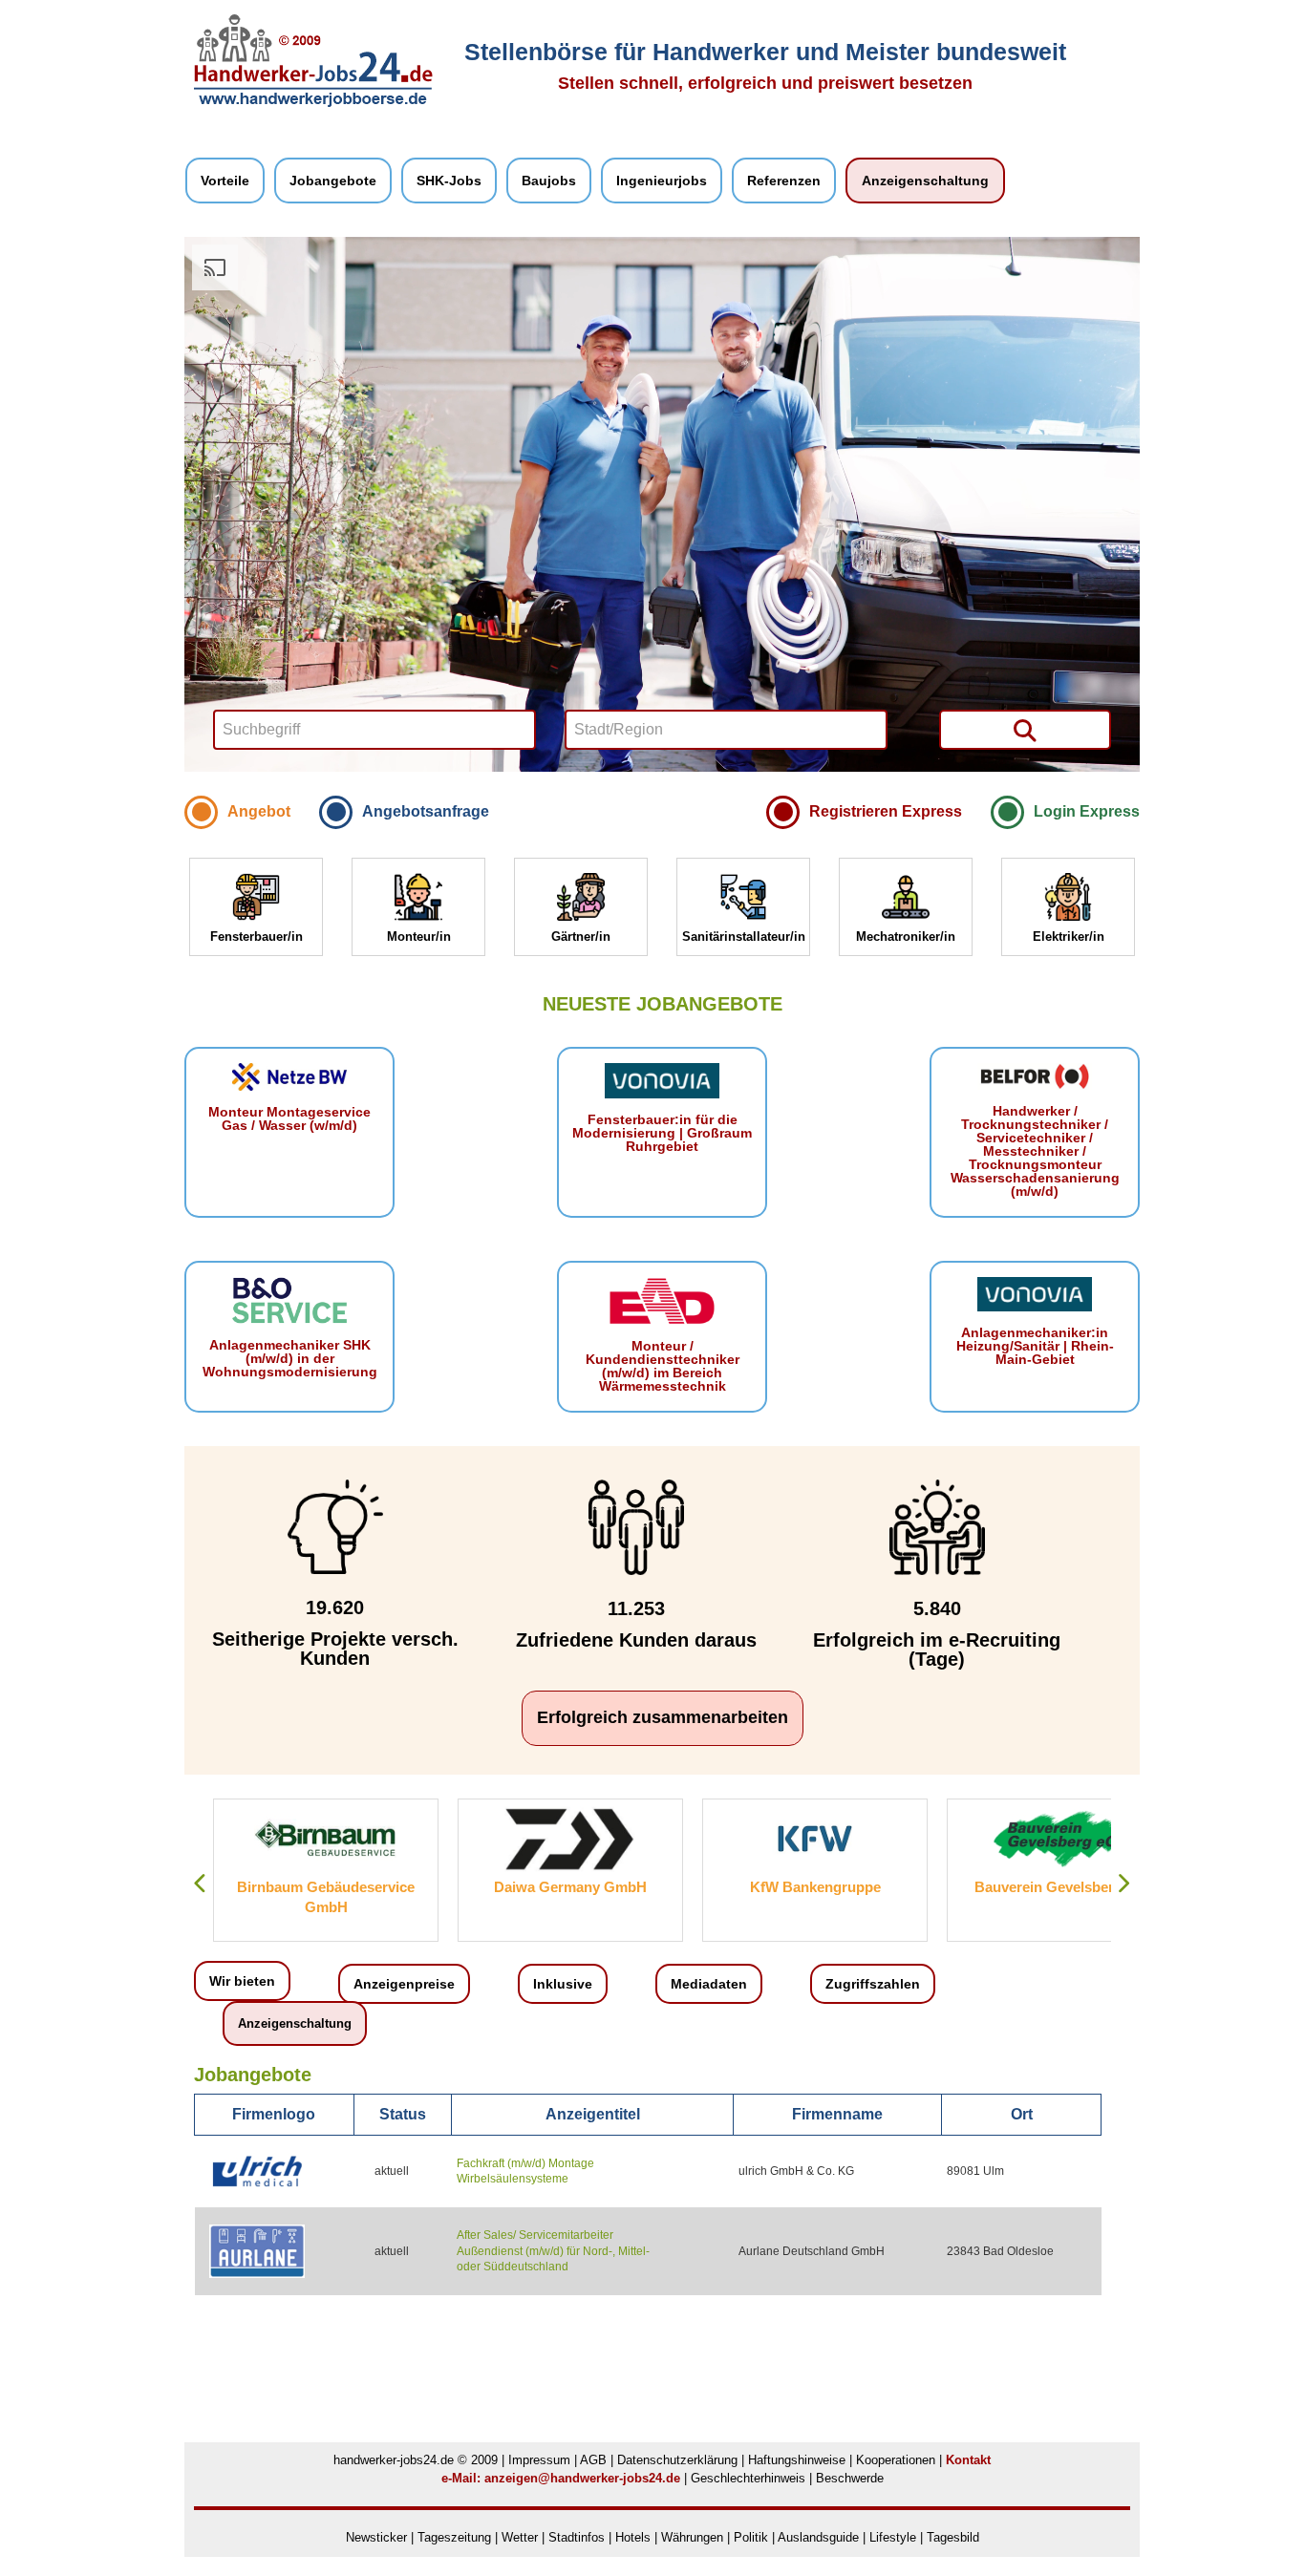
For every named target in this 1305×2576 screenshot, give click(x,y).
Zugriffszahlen (873, 1984)
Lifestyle (893, 2537)
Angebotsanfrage (426, 811)
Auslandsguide (818, 2537)
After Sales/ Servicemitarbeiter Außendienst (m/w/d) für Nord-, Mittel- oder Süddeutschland (553, 2251)
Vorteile (225, 181)
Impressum (539, 2460)
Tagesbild (953, 2537)
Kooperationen (896, 2460)
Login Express (1087, 811)
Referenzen (784, 181)
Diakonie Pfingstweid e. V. (1066, 1887)
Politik (753, 2537)
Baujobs (549, 181)
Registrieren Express (886, 811)
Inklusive (563, 1984)
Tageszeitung (454, 2537)
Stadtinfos (577, 2537)
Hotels (633, 2537)
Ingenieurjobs (662, 181)
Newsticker (376, 2537)
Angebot (259, 811)
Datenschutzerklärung (677, 2460)
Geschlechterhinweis (748, 2478)
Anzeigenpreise (404, 1984)
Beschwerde (850, 2478)
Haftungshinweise (797, 2460)
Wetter (520, 2537)
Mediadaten (709, 1984)
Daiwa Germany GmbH (332, 1887)
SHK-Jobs (449, 181)
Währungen (692, 2537)
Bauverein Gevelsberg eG (821, 1887)
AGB (593, 2460)
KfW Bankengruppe (577, 1887)
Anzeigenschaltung (925, 181)
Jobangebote (333, 181)
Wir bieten (242, 1981)
